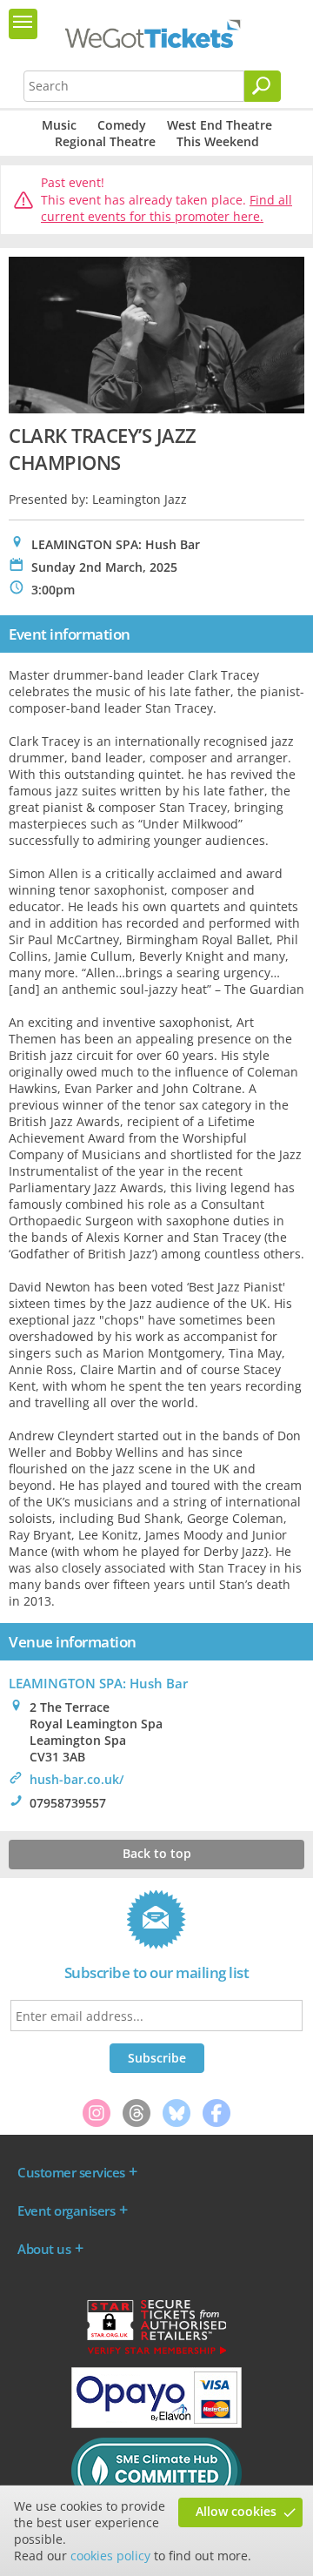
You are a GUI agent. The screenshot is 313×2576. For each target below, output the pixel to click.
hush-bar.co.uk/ (77, 1779)
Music (59, 125)
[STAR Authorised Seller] (156, 2353)
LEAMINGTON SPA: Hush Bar (98, 1683)
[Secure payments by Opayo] (156, 2424)
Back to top (157, 1853)
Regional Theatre (105, 141)
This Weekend (218, 141)
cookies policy (110, 2556)
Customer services (71, 2172)
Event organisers (66, 2210)
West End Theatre (220, 125)
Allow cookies (236, 2511)
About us (44, 2249)
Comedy (122, 125)
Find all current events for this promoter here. (166, 208)
